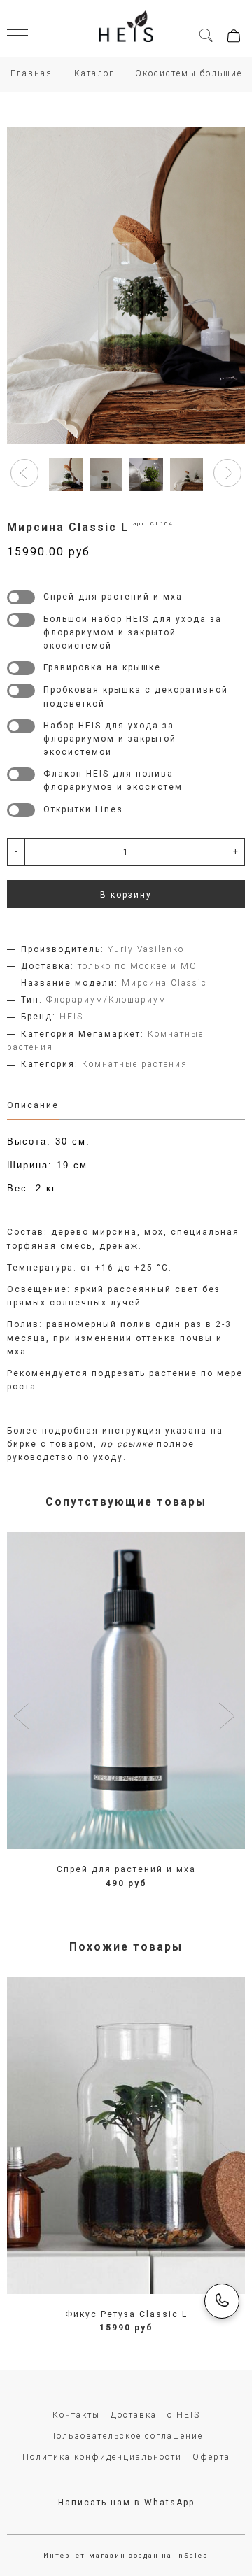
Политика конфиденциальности (102, 2457)
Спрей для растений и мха (126, 1869)
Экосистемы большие (189, 73)
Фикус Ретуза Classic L (126, 2314)
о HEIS (184, 2415)
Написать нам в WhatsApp (126, 2503)
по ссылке (127, 1444)
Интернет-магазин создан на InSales (126, 2555)
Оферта (211, 2457)
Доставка (134, 2415)
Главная (31, 73)
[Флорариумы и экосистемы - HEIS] (126, 28)
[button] (24, 473)
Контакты (76, 2415)
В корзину (126, 895)
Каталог (94, 73)
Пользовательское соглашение (126, 2436)
